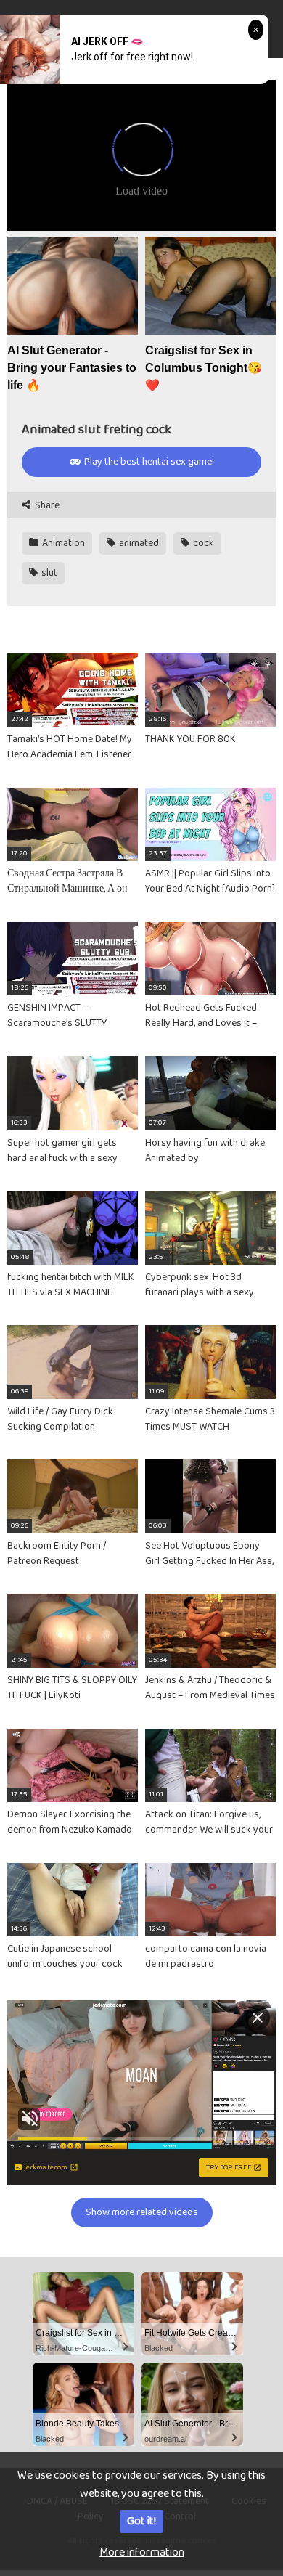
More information (142, 2552)
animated (138, 543)
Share (46, 506)
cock (202, 543)
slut (48, 573)
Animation (62, 543)
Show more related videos (142, 2212)
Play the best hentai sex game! (148, 462)
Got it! (141, 2521)
